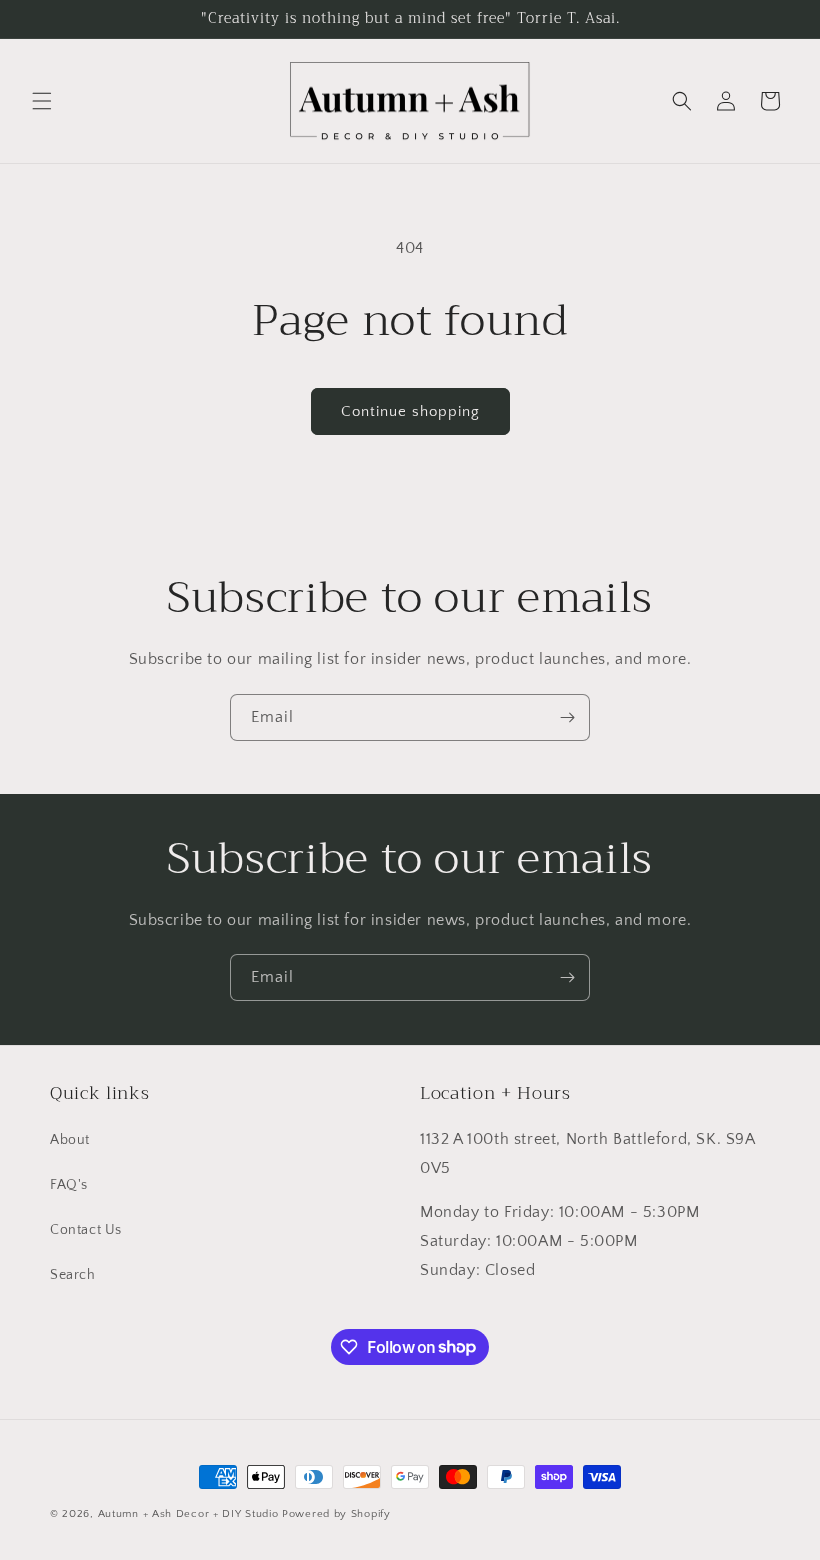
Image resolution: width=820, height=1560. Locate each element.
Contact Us (86, 1230)
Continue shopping (410, 411)
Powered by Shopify (336, 1514)
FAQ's (69, 1185)
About (70, 1140)
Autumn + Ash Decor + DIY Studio (188, 1514)
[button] (42, 101)
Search (73, 1275)
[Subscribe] (567, 717)
